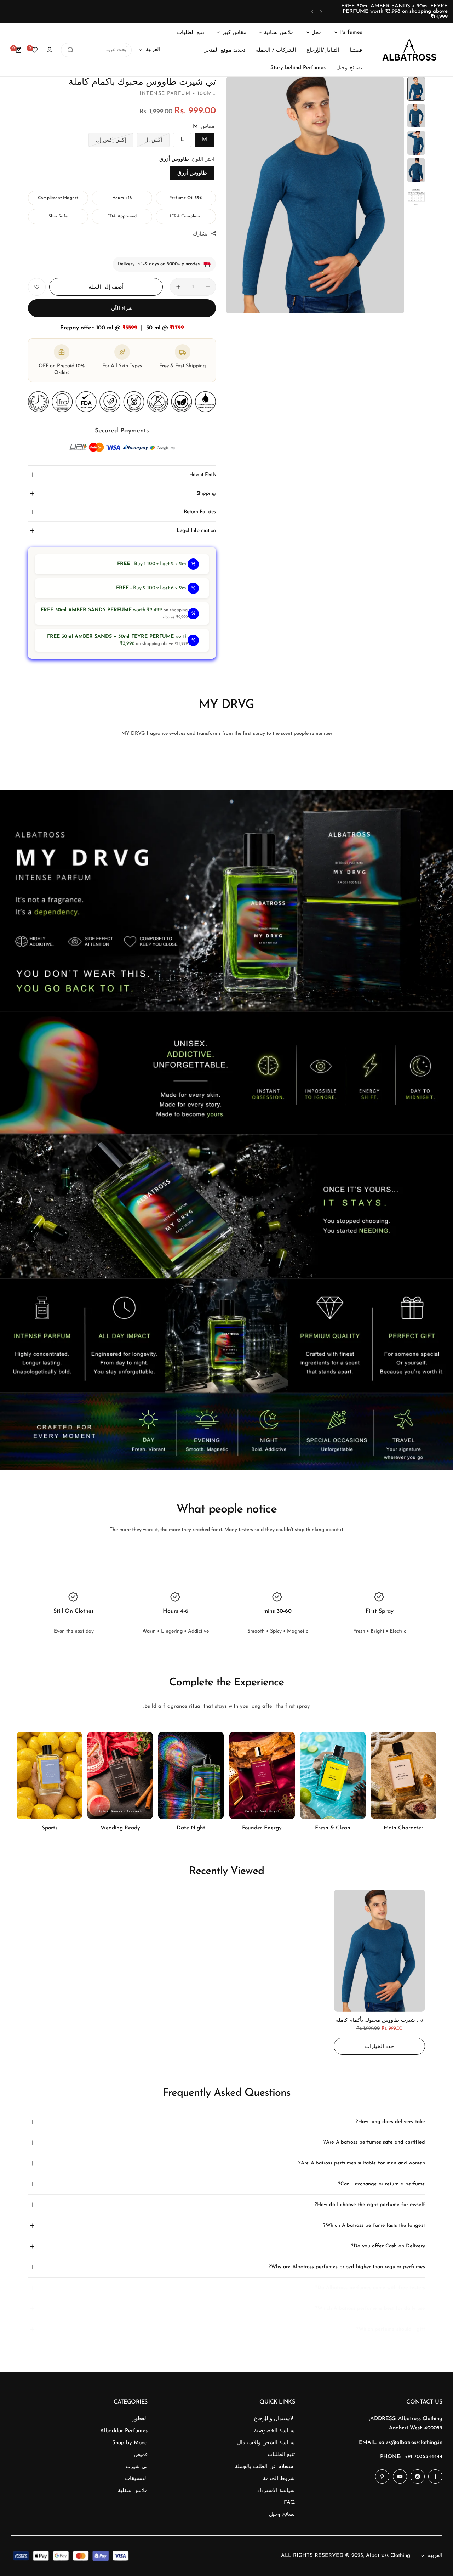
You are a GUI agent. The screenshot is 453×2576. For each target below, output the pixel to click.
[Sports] (49, 1775)
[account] (50, 50)
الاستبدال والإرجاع (274, 2419)
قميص (141, 2455)
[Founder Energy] (262, 1775)
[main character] (404, 1775)
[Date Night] (191, 1775)
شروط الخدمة (279, 2479)
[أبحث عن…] (70, 50)
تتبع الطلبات (281, 2455)
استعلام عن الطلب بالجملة (265, 2467)
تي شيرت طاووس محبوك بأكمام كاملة (379, 2021)
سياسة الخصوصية (274, 2431)
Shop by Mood (130, 2443)
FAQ (289, 2503)
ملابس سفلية (133, 2491)
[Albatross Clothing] (409, 50)
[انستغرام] (418, 2476)
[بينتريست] (382, 2476)
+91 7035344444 (424, 2457)
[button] (321, 12)
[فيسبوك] (435, 2476)
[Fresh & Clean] (333, 1775)
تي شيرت (137, 2467)
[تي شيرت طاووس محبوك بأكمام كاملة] (379, 1951)
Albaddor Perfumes (124, 2431)
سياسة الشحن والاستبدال (266, 2443)
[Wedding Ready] (120, 1775)
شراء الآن (122, 309)
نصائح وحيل (282, 2515)
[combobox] (96, 50)
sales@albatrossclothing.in (411, 2443)
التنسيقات (136, 2479)
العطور (140, 2419)
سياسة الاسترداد (276, 2491)
